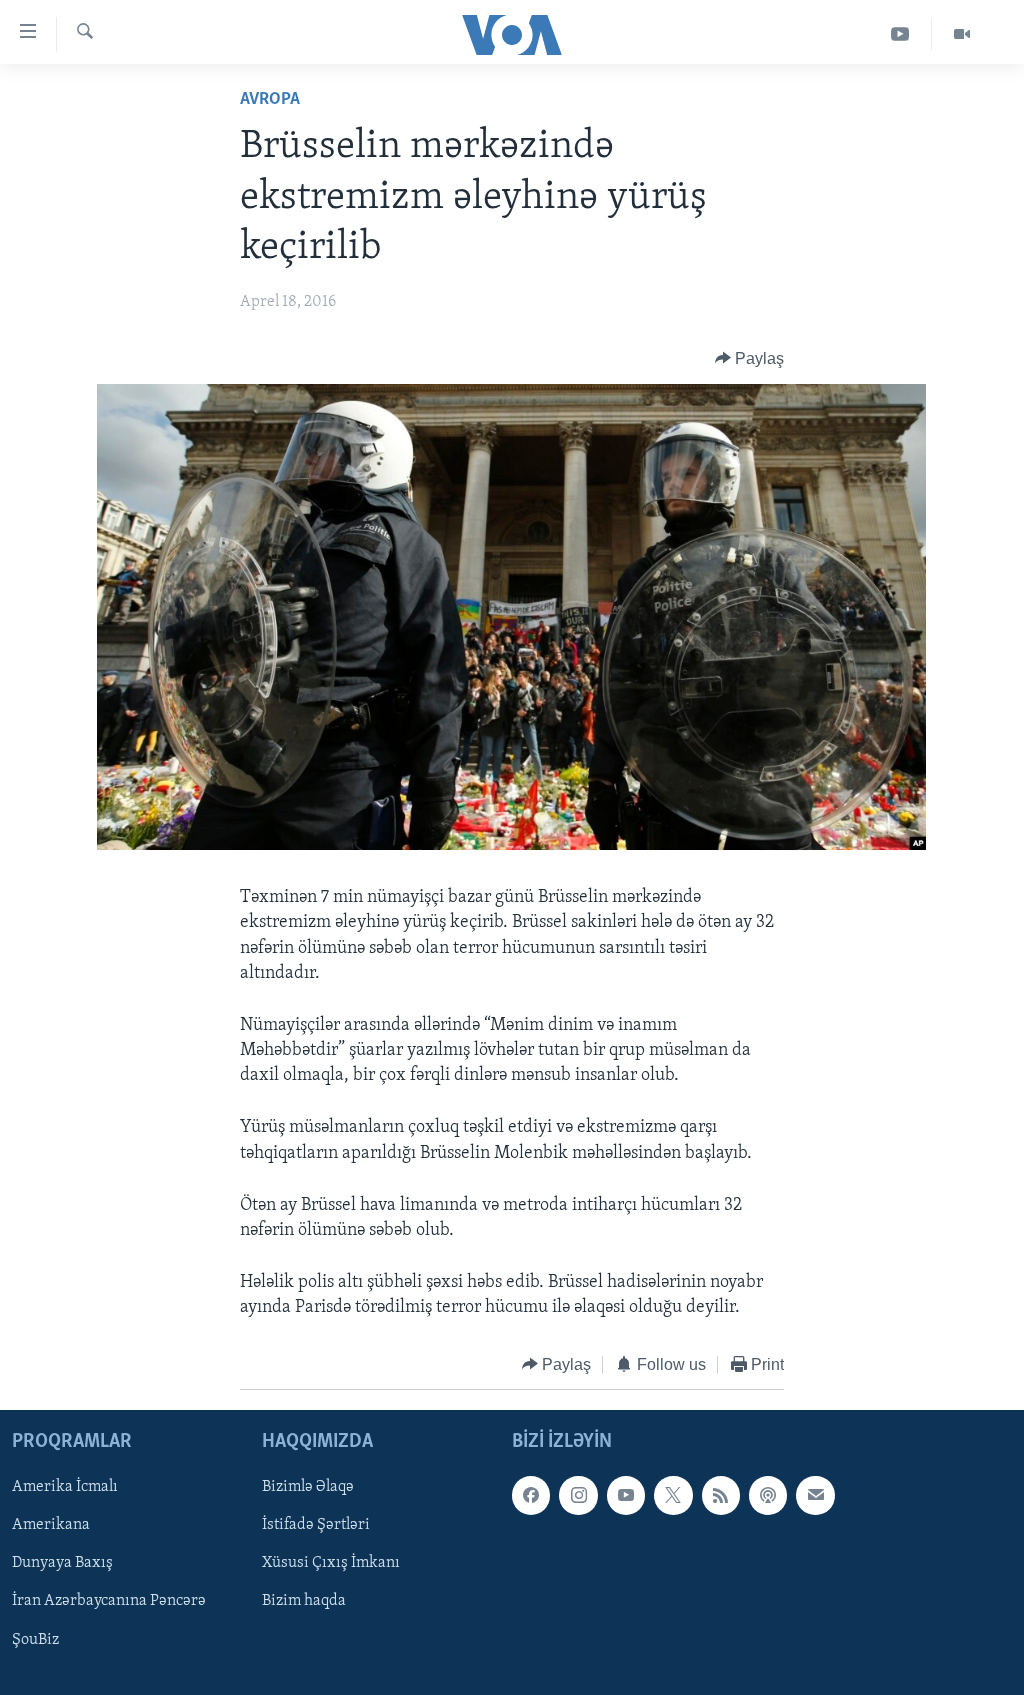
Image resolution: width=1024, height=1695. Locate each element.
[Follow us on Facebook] (531, 1495)
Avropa (270, 100)
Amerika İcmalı (65, 1487)
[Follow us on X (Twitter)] (673, 1495)
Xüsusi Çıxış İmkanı (331, 1564)
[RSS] (721, 1495)
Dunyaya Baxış (62, 1564)
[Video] (962, 34)
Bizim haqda (304, 1602)
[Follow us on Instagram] (578, 1495)
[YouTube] (900, 34)
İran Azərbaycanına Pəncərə (109, 1602)
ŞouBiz (35, 1640)
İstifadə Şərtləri (316, 1526)
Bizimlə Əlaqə (308, 1487)
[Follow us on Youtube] (626, 1495)
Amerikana (51, 1526)
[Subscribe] (815, 1495)
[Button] (750, 359)
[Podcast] (768, 1495)
